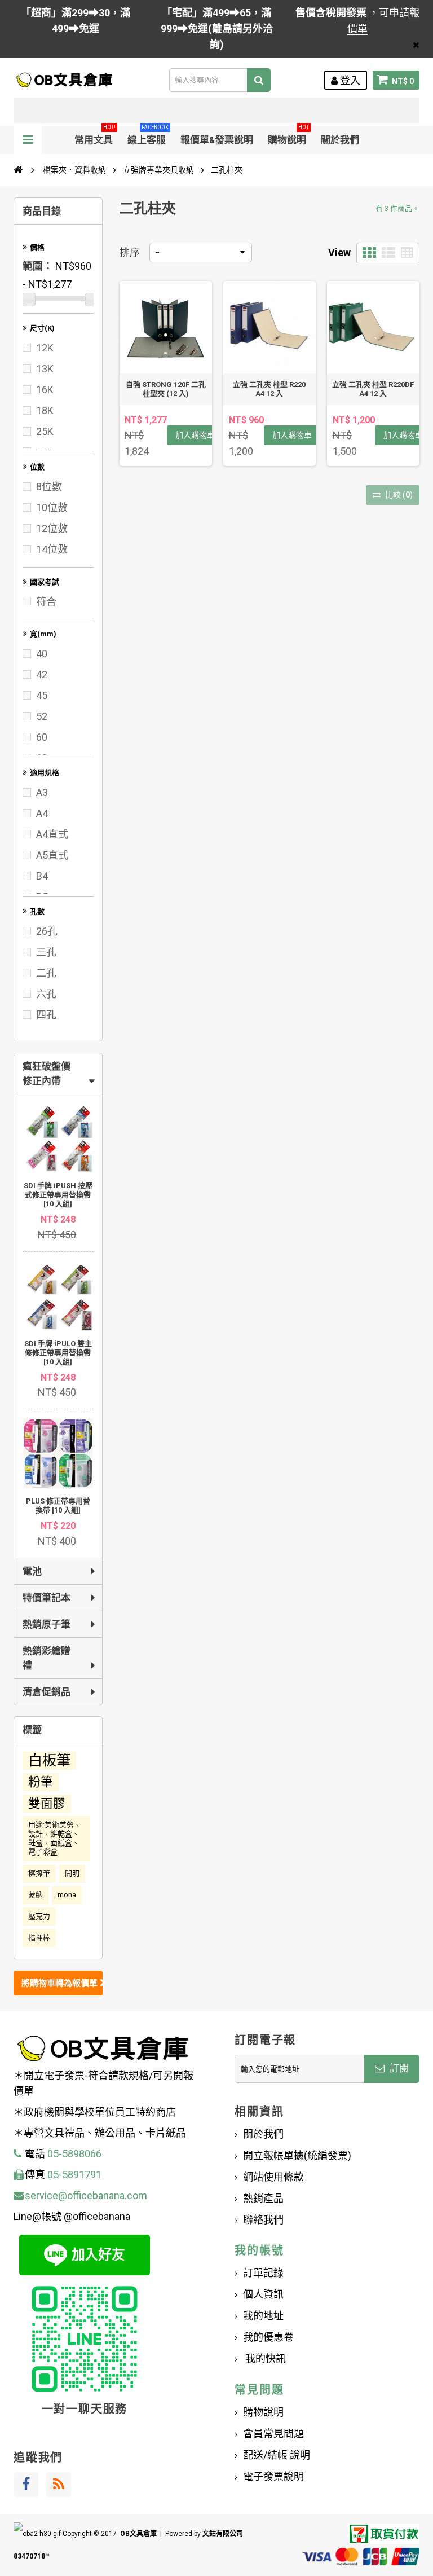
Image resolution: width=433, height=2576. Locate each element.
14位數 (52, 549)
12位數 (52, 528)
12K (45, 348)
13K (45, 369)
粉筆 (41, 1782)
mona (67, 1895)
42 (42, 674)
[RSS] (59, 2485)
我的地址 (263, 2316)
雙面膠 (47, 1803)
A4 (42, 813)
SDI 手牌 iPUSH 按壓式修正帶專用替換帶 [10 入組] (58, 1195)
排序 (130, 252)
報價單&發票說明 (217, 140)
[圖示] (369, 253)
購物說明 (288, 136)
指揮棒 (39, 1938)
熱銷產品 (263, 2198)
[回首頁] (18, 170)
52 (42, 716)
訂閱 (398, 2068)
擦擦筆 (39, 1873)
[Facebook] (26, 2485)
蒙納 (36, 1895)
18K (45, 410)
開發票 (351, 13)
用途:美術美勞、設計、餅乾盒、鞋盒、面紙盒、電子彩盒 (55, 1838)
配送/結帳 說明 (277, 2455)
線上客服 (148, 136)
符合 (46, 602)
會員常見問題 (273, 2434)
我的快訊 (264, 2359)
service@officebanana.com (86, 2195)
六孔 (46, 994)
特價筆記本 (47, 1598)
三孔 (46, 952)
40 (42, 654)
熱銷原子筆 (47, 1624)
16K (45, 390)
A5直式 (52, 855)
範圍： (38, 266)
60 (42, 737)
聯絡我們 (263, 2220)
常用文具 (95, 136)
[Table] (407, 253)
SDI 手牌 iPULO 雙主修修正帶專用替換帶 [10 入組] (58, 1353)
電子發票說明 (273, 2476)
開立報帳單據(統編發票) (297, 2155)
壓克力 (39, 1916)
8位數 (49, 487)
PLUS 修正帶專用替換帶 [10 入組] (58, 1505)
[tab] (58, 1074)
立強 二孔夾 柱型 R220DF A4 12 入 (373, 389)
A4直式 (52, 834)
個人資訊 (263, 2294)
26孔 (47, 931)
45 (42, 695)
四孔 (46, 1015)
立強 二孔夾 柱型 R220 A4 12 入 (269, 389)
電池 (32, 1571)
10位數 (52, 507)
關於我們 (340, 140)
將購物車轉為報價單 (61, 1983)
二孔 (46, 973)
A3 (42, 792)
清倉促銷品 (47, 1692)
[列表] (388, 253)
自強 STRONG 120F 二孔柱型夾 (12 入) (166, 389)
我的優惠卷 (268, 2337)
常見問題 (259, 2390)
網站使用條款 (273, 2177)
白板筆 (49, 1760)
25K (45, 431)
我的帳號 (259, 2250)
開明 (72, 1873)
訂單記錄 (263, 2273)
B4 (42, 876)
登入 (349, 80)
